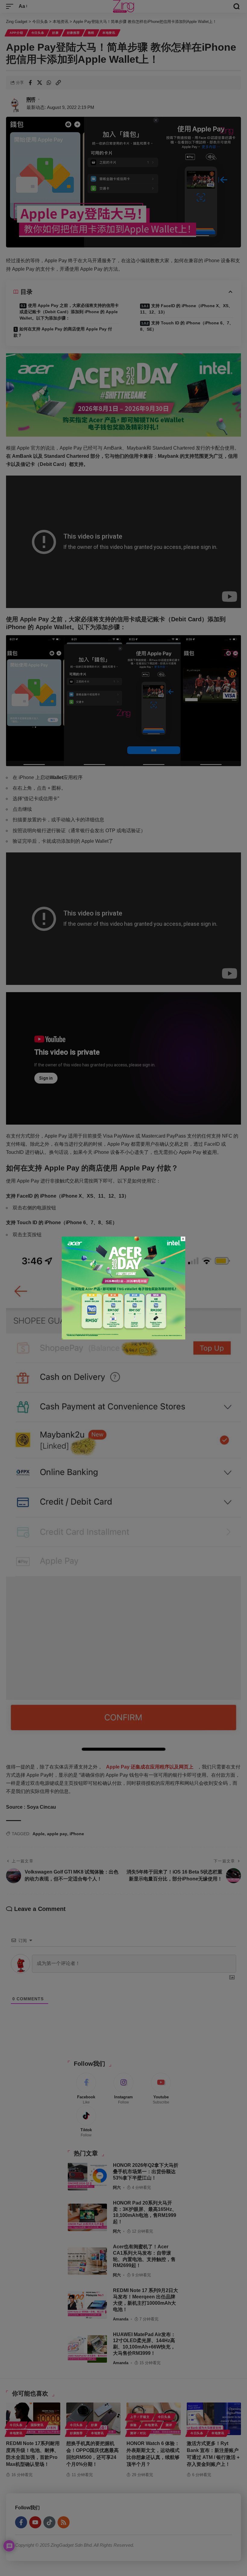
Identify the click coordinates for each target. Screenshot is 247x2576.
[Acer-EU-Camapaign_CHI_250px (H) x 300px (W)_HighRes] (123, 1288)
